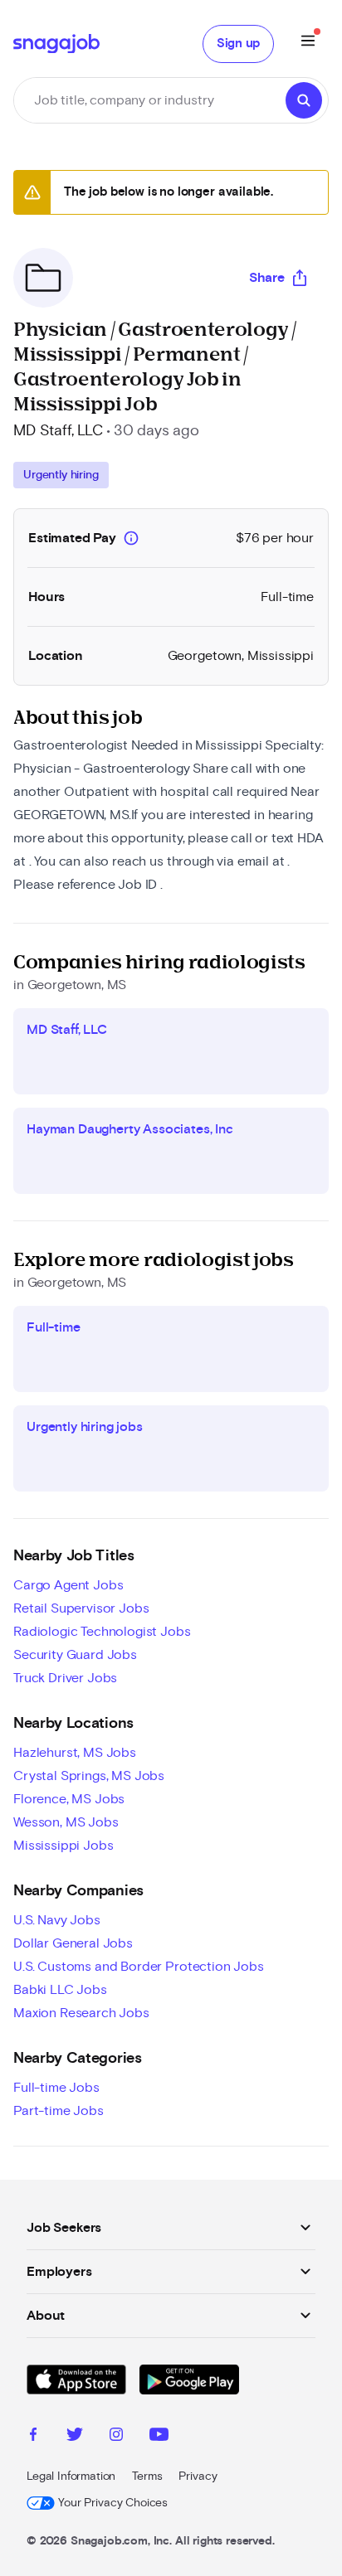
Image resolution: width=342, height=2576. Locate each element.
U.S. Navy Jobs (57, 1920)
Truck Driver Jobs (65, 1678)
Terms (147, 2477)
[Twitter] (75, 2437)
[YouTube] (159, 2437)
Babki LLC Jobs (60, 1990)
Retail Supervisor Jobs (81, 1608)
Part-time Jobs (59, 2111)
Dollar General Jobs (73, 1943)
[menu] (308, 44)
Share (267, 278)
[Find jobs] (304, 100)
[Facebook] (33, 2437)
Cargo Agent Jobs (68, 1585)
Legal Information (71, 2477)
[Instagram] (116, 2437)
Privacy (198, 2477)
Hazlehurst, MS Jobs (75, 1753)
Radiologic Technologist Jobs (102, 1632)
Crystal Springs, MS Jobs (89, 1776)
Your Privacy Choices (113, 2503)
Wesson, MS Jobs (66, 1822)
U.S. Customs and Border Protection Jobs (139, 1967)
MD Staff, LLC (58, 431)
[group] (61, 475)
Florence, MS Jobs (69, 1799)
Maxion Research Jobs (81, 2013)
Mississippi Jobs (63, 1846)
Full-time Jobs (56, 2088)
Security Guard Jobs (75, 1655)
